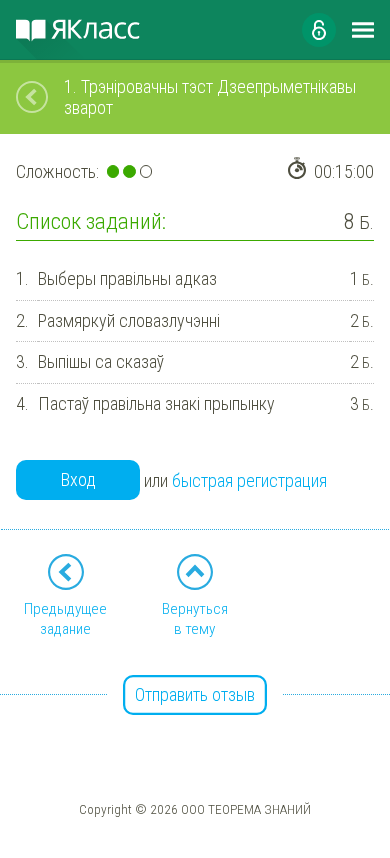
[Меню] (363, 30)
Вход (78, 479)
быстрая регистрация (249, 480)
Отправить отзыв (195, 694)
